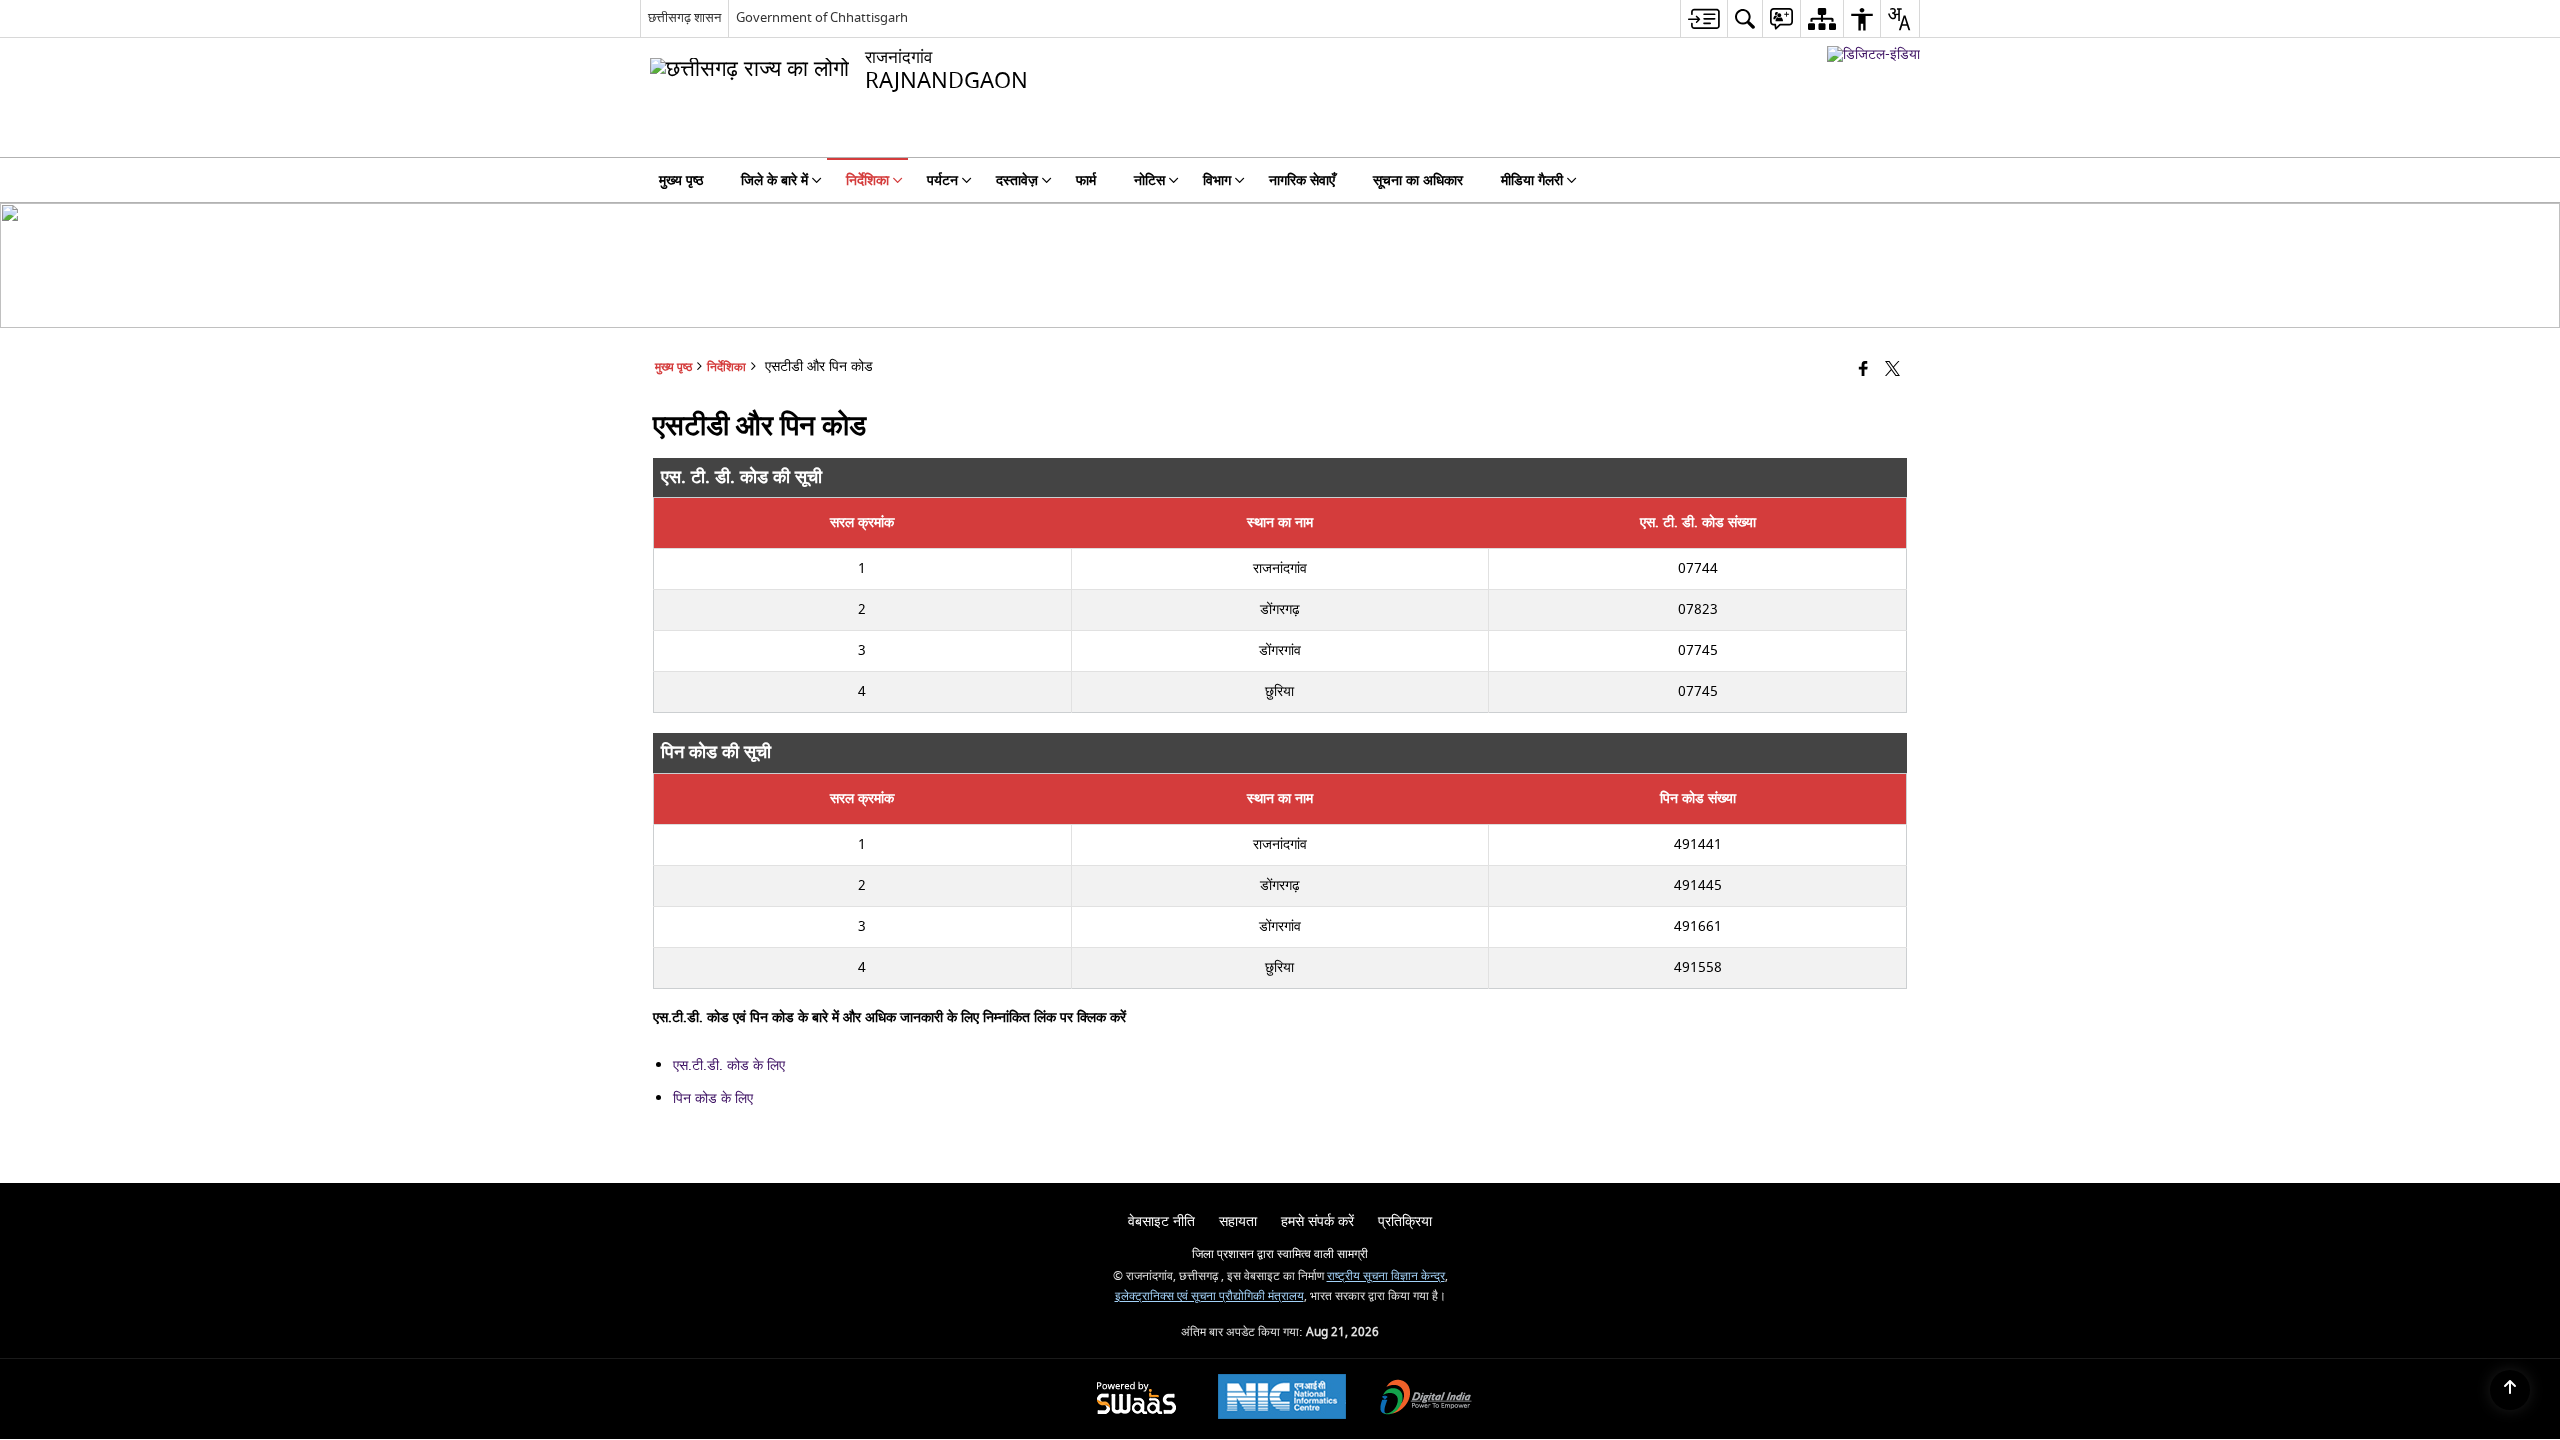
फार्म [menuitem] (1086, 180)
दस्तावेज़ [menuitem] (1017, 180)
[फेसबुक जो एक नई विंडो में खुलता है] (1863, 370)
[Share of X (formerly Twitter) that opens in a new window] (1892, 370)
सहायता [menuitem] (1238, 1221)
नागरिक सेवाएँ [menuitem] (1302, 180)
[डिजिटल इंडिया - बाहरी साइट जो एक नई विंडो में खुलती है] (1873, 54)
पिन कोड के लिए (713, 1098)
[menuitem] (1703, 18)
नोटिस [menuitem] (1149, 180)
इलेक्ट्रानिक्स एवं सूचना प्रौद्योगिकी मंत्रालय (1209, 1296)
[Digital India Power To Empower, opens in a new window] (1426, 1399)
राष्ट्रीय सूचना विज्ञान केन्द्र (1386, 1276)
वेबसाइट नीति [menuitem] (1161, 1221)
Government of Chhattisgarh (822, 17)
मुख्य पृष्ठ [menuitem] (681, 180)
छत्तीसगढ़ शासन (684, 17)
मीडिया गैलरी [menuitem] (1532, 180)
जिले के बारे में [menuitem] (774, 180)
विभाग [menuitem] (1217, 180)
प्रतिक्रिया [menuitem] (1405, 1221)
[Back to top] (2510, 1390)
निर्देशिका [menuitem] (867, 180)
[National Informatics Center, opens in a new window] (1282, 1399)
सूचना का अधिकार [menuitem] (1418, 180)
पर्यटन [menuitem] (942, 180)
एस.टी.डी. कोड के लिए (729, 1065)
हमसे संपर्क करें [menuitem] (1317, 1221)
